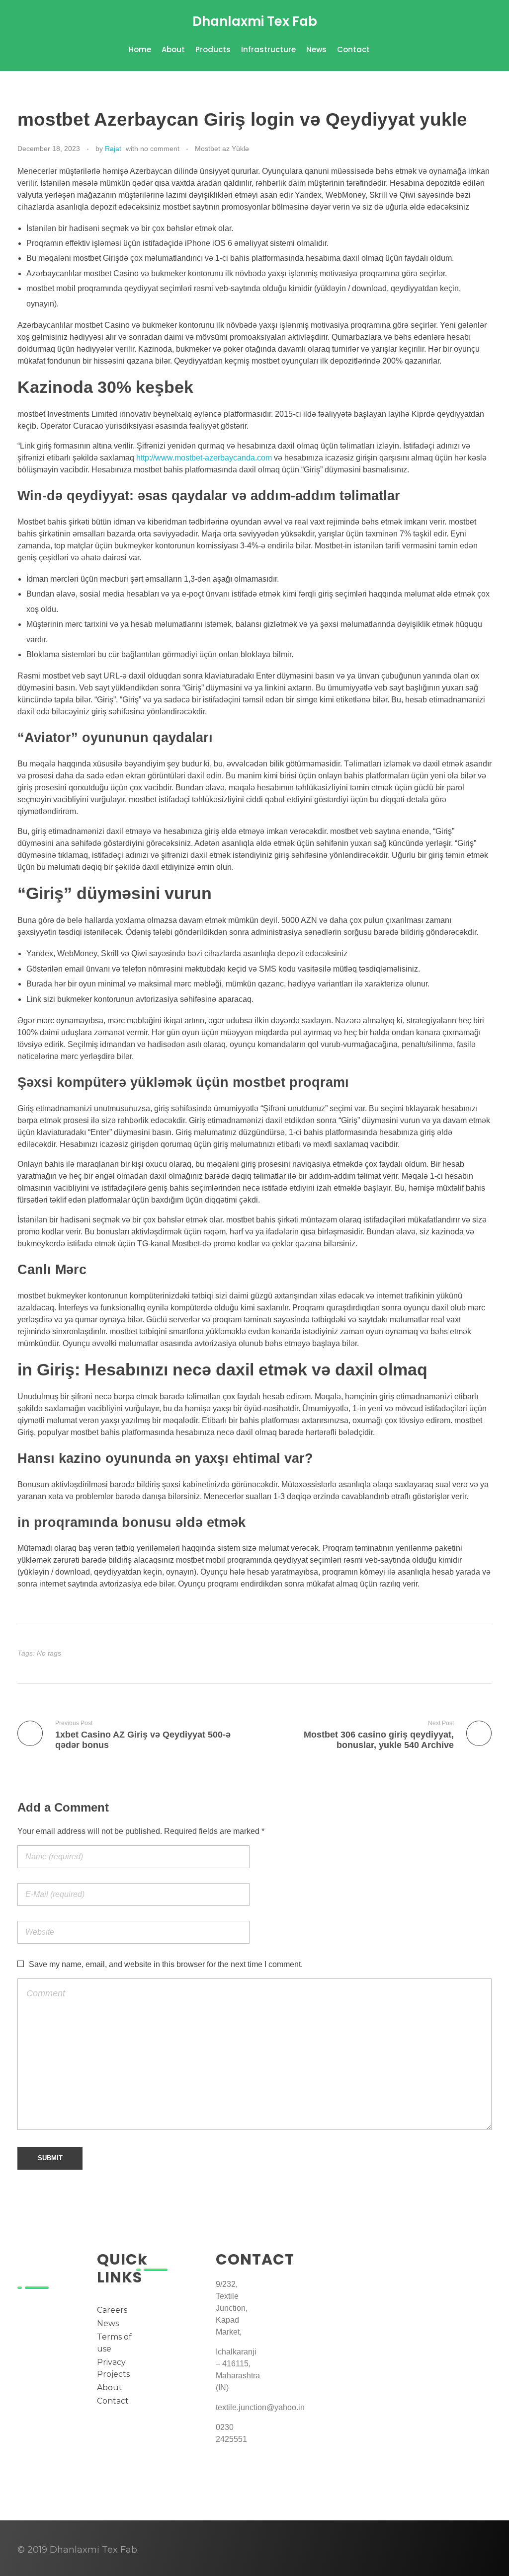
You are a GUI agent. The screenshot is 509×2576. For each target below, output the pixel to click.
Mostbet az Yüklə (222, 149)
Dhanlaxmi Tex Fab (255, 21)
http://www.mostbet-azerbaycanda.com (204, 458)
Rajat (113, 149)
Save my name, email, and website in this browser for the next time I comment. (166, 1964)
